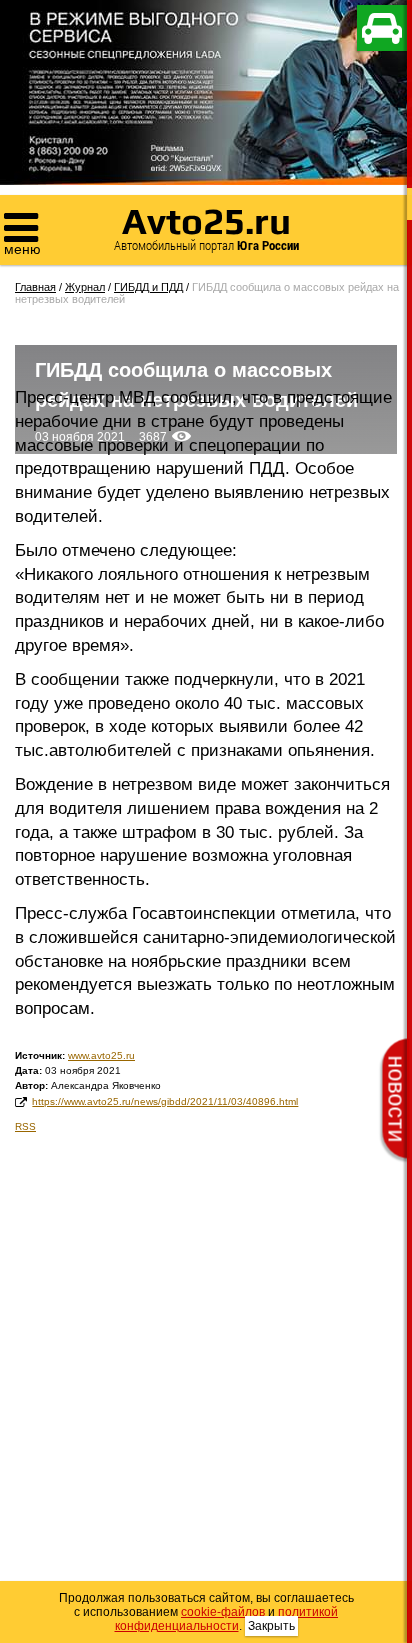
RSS (25, 1126)
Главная (35, 287)
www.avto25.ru (101, 1055)
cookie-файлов (223, 1612)
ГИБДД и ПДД (148, 287)
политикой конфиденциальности (227, 1619)
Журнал (85, 287)
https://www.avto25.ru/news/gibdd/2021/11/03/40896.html (165, 1101)
